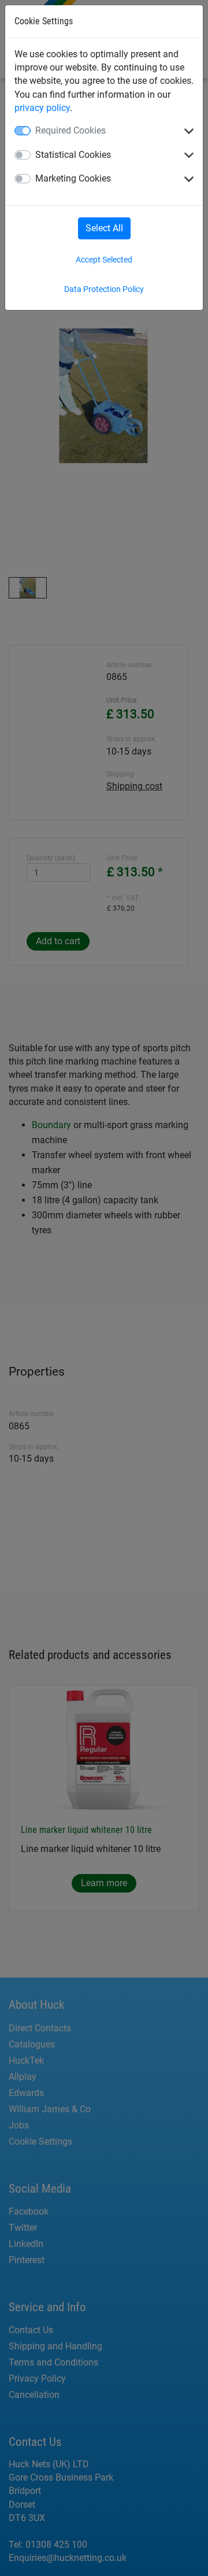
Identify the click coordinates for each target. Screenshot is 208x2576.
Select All (104, 228)
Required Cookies (70, 130)
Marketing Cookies (73, 178)
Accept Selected (104, 260)
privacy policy (42, 108)
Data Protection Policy (104, 289)
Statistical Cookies (73, 155)
